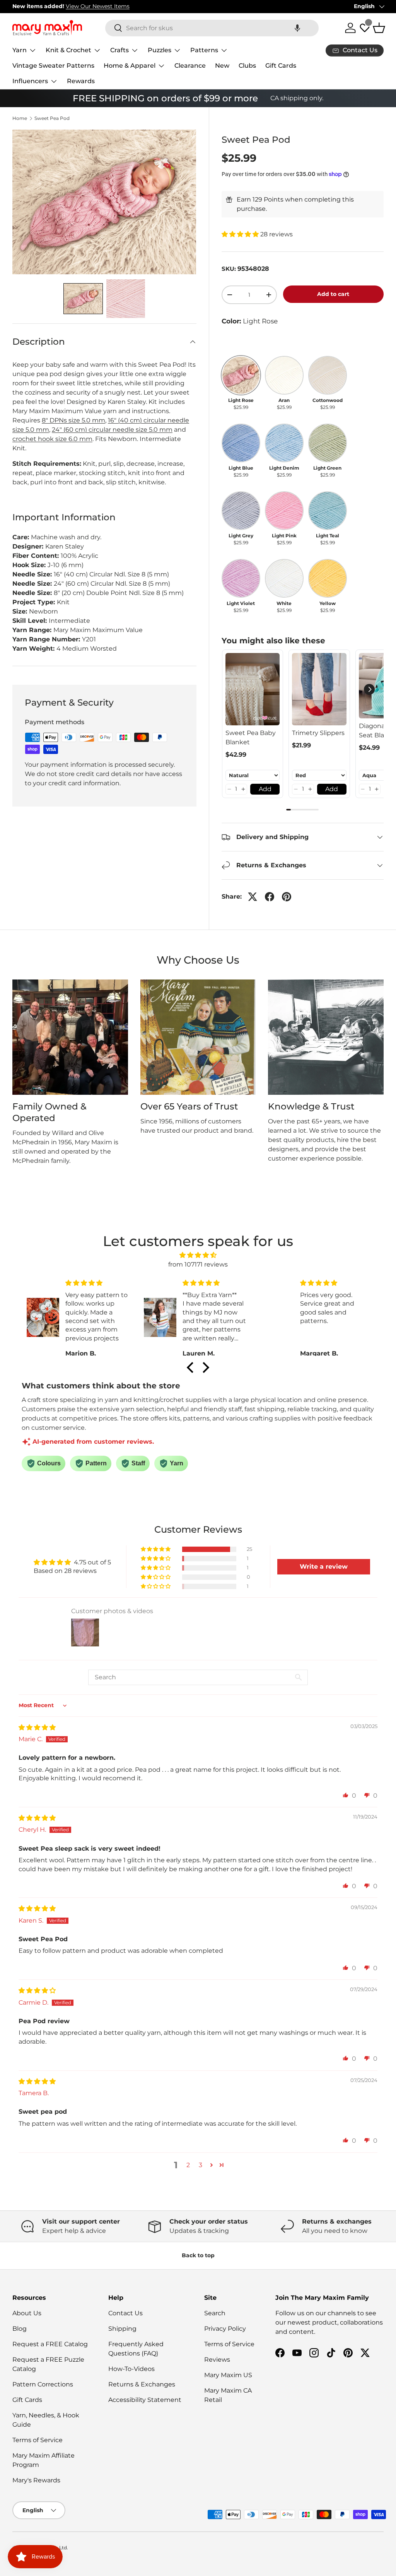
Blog (20, 2329)
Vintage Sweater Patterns (53, 66)
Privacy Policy (225, 2329)
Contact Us (125, 2313)
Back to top (198, 2255)
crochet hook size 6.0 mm (52, 439)
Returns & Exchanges (142, 2384)
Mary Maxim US (228, 2375)
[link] (253, 689)
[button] (297, 28)
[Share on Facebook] (270, 897)
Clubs (247, 66)
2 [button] (188, 2165)
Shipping (122, 2329)
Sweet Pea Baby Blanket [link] (251, 738)
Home (20, 118)
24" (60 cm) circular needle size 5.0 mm (112, 430)
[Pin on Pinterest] (287, 897)
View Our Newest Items (98, 6)
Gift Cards (281, 66)
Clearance (190, 66)
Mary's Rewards (36, 2480)
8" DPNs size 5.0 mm (73, 420)
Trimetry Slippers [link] (318, 733)
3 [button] (201, 2165)
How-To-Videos (131, 2369)
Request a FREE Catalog (50, 2344)
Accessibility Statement (145, 2400)
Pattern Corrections (43, 2384)
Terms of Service (38, 2440)
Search (215, 2313)
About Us (27, 2313)
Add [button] (265, 789)
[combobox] (212, 28)
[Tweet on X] (253, 897)
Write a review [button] (324, 1567)
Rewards (81, 81)
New (222, 66)
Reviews (217, 2360)
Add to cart (333, 294)
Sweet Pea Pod (52, 118)
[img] (198, 1255)
